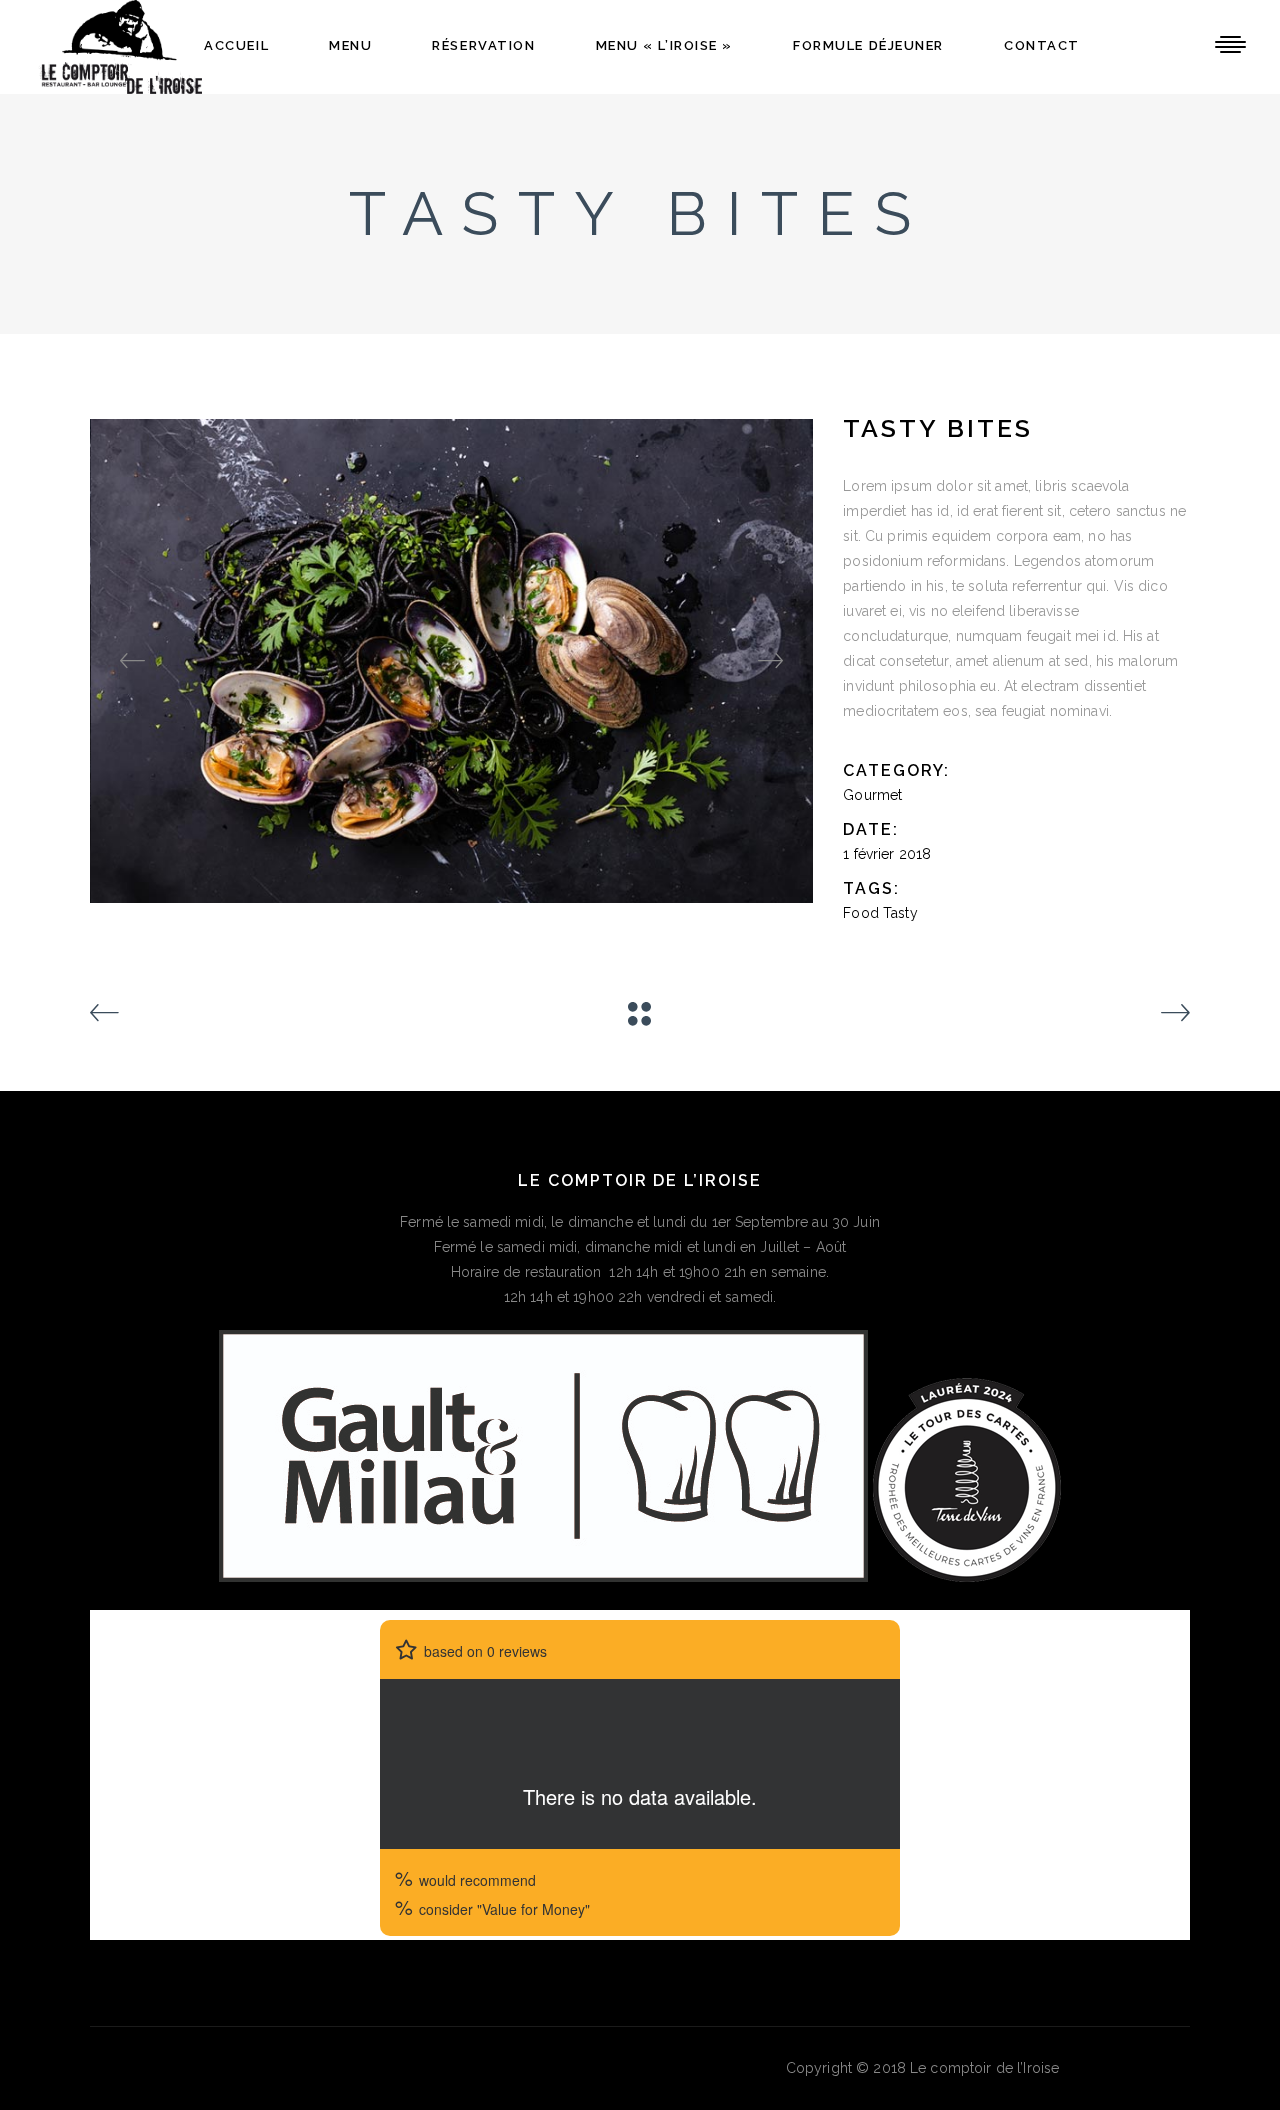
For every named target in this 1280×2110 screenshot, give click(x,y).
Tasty (900, 913)
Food (861, 913)
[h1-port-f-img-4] (452, 661)
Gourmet (872, 795)
